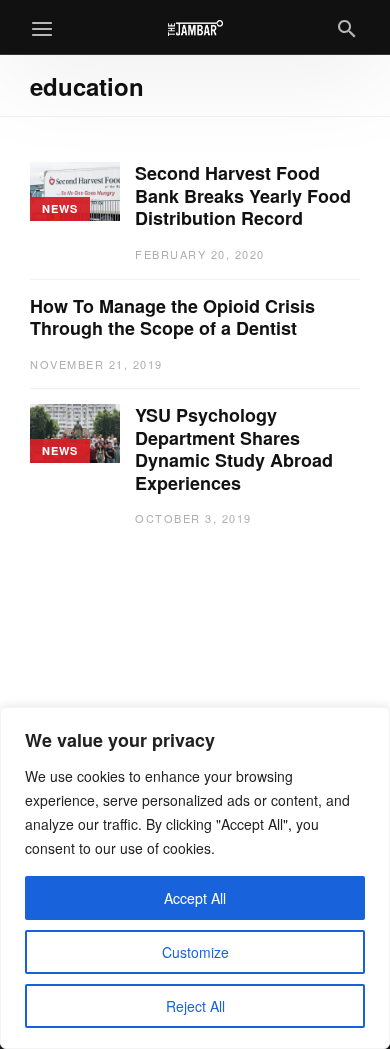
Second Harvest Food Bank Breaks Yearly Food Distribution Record (243, 196)
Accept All (195, 898)
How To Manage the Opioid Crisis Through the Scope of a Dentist (172, 317)
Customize (195, 952)
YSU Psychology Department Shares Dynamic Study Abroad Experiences (234, 449)
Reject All (195, 1006)
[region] (195, 878)
